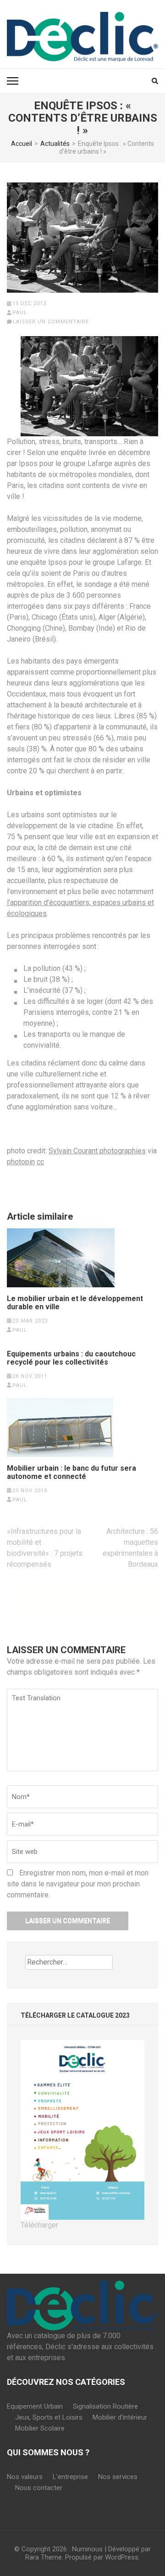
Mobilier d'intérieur (120, 2417)
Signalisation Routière (105, 2406)
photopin (21, 1162)
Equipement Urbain (35, 2406)
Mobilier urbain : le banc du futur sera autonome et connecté (71, 1473)
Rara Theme (44, 2557)
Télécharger (39, 2225)
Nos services (118, 2477)
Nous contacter (39, 2488)
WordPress (122, 2557)
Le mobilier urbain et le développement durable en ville (75, 1303)
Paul (20, 313)
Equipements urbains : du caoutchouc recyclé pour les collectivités (71, 1358)
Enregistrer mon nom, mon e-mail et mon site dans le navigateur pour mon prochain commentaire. (78, 1884)
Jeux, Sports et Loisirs (49, 2417)
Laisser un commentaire (51, 322)
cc (40, 1162)
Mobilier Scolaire (40, 2428)
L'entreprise (70, 2477)
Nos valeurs (25, 2477)
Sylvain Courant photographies (97, 1151)
